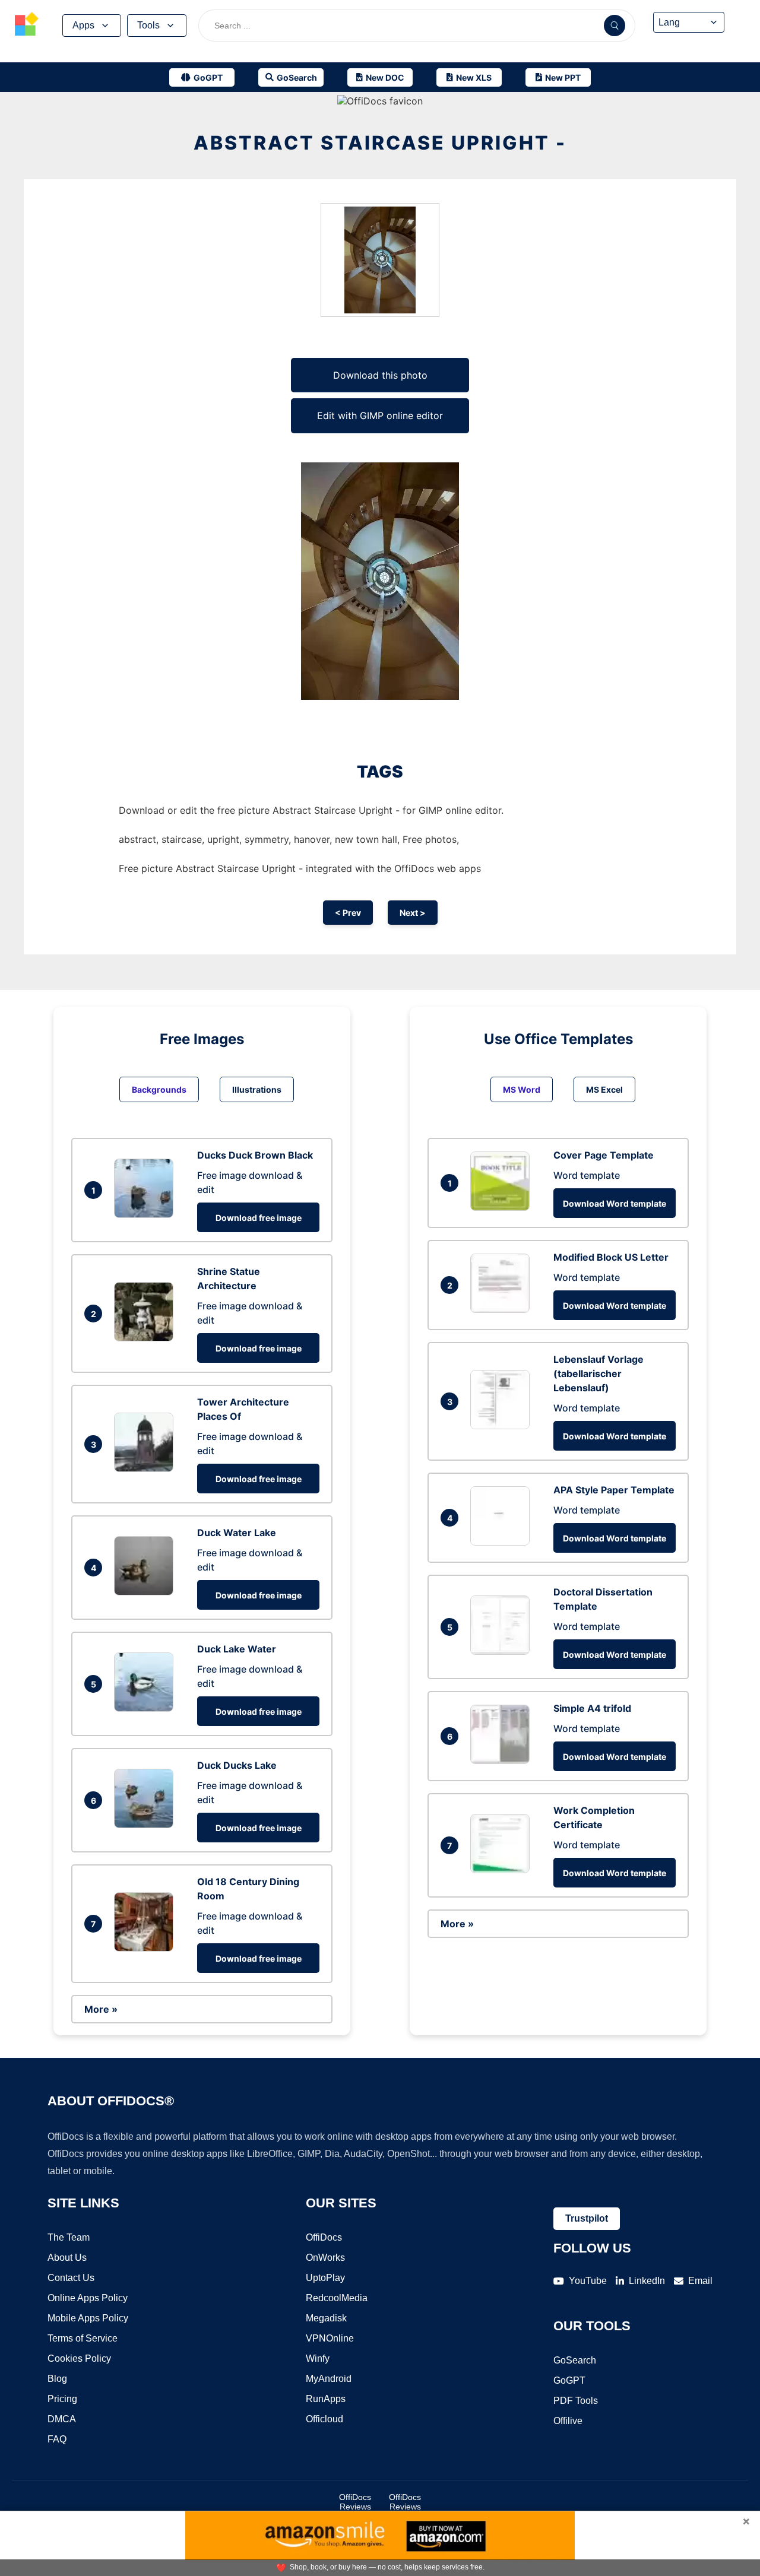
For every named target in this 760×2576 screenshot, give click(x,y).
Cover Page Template (604, 1155)
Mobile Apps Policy (88, 2318)
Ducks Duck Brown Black (255, 1155)
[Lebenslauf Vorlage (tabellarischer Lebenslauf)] (503, 1426)
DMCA (62, 2419)
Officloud (324, 2419)
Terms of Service (83, 2338)
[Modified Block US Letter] (503, 1309)
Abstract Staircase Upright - (380, 143)
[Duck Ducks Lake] (147, 1825)
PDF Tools (576, 2401)
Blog (57, 2379)
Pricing (62, 2399)
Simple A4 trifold (592, 1708)
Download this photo (380, 375)
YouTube (588, 2281)
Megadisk (326, 2318)
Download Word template (615, 1203)
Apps (83, 25)
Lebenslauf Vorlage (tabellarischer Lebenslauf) (598, 1373)
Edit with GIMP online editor (380, 415)
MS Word (522, 1089)
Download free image (259, 1218)
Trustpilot (587, 2218)
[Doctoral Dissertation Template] (503, 1651)
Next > (413, 913)
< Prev (348, 913)
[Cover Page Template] (503, 1207)
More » (101, 2009)
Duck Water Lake (237, 1533)
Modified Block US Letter (611, 1257)
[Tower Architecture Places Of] (147, 1468)
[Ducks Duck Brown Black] (147, 1214)
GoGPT (569, 2380)
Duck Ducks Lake (237, 1765)
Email (700, 2281)
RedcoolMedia (337, 2298)
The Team (69, 2237)
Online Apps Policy (88, 2298)
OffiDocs (324, 2237)
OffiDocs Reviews (355, 2502)
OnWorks (325, 2258)
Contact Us (71, 2278)
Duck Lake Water (237, 1649)
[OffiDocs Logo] (27, 26)
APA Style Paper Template (614, 1490)
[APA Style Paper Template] (503, 1542)
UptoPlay (325, 2278)
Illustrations (257, 1089)
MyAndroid (329, 2379)
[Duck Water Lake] (147, 1592)
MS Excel (604, 1089)
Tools (148, 25)
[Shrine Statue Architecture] (147, 1338)
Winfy (318, 2358)
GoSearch (575, 2360)
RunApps (326, 2399)
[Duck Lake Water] (147, 1708)
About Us (67, 2258)
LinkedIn (647, 2281)
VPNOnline (330, 2338)
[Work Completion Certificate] (503, 1870)
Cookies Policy (79, 2358)
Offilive (568, 2421)
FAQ (57, 2439)
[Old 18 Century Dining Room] (147, 1948)
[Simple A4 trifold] (503, 1760)
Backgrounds (159, 1089)
